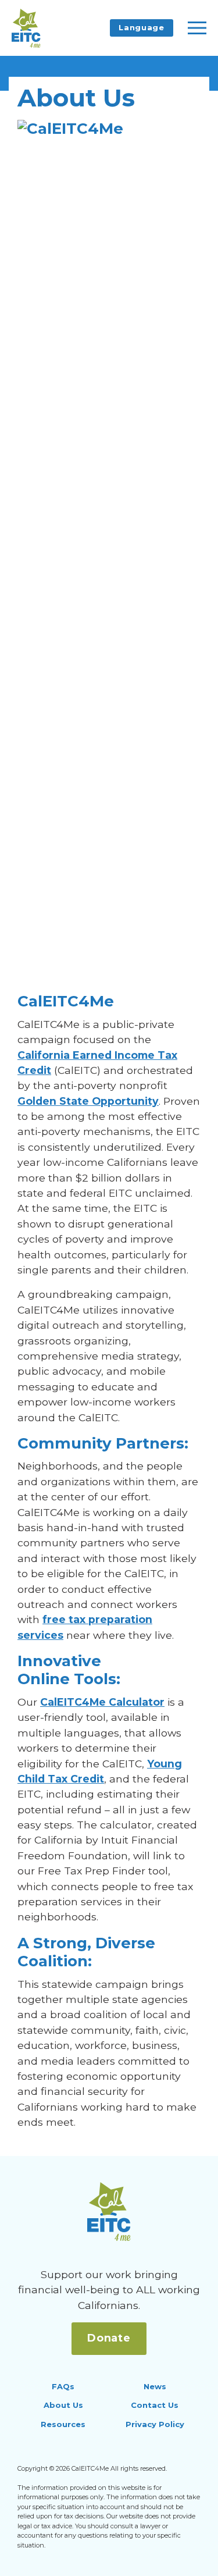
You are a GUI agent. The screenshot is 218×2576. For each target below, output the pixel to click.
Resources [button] (63, 2424)
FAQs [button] (63, 2386)
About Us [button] (63, 2405)
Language (141, 27)
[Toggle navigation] (197, 28)
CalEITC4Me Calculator (102, 1702)
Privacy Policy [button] (155, 2424)
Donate (109, 2338)
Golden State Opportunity (88, 1101)
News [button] (155, 2386)
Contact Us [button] (155, 2405)
